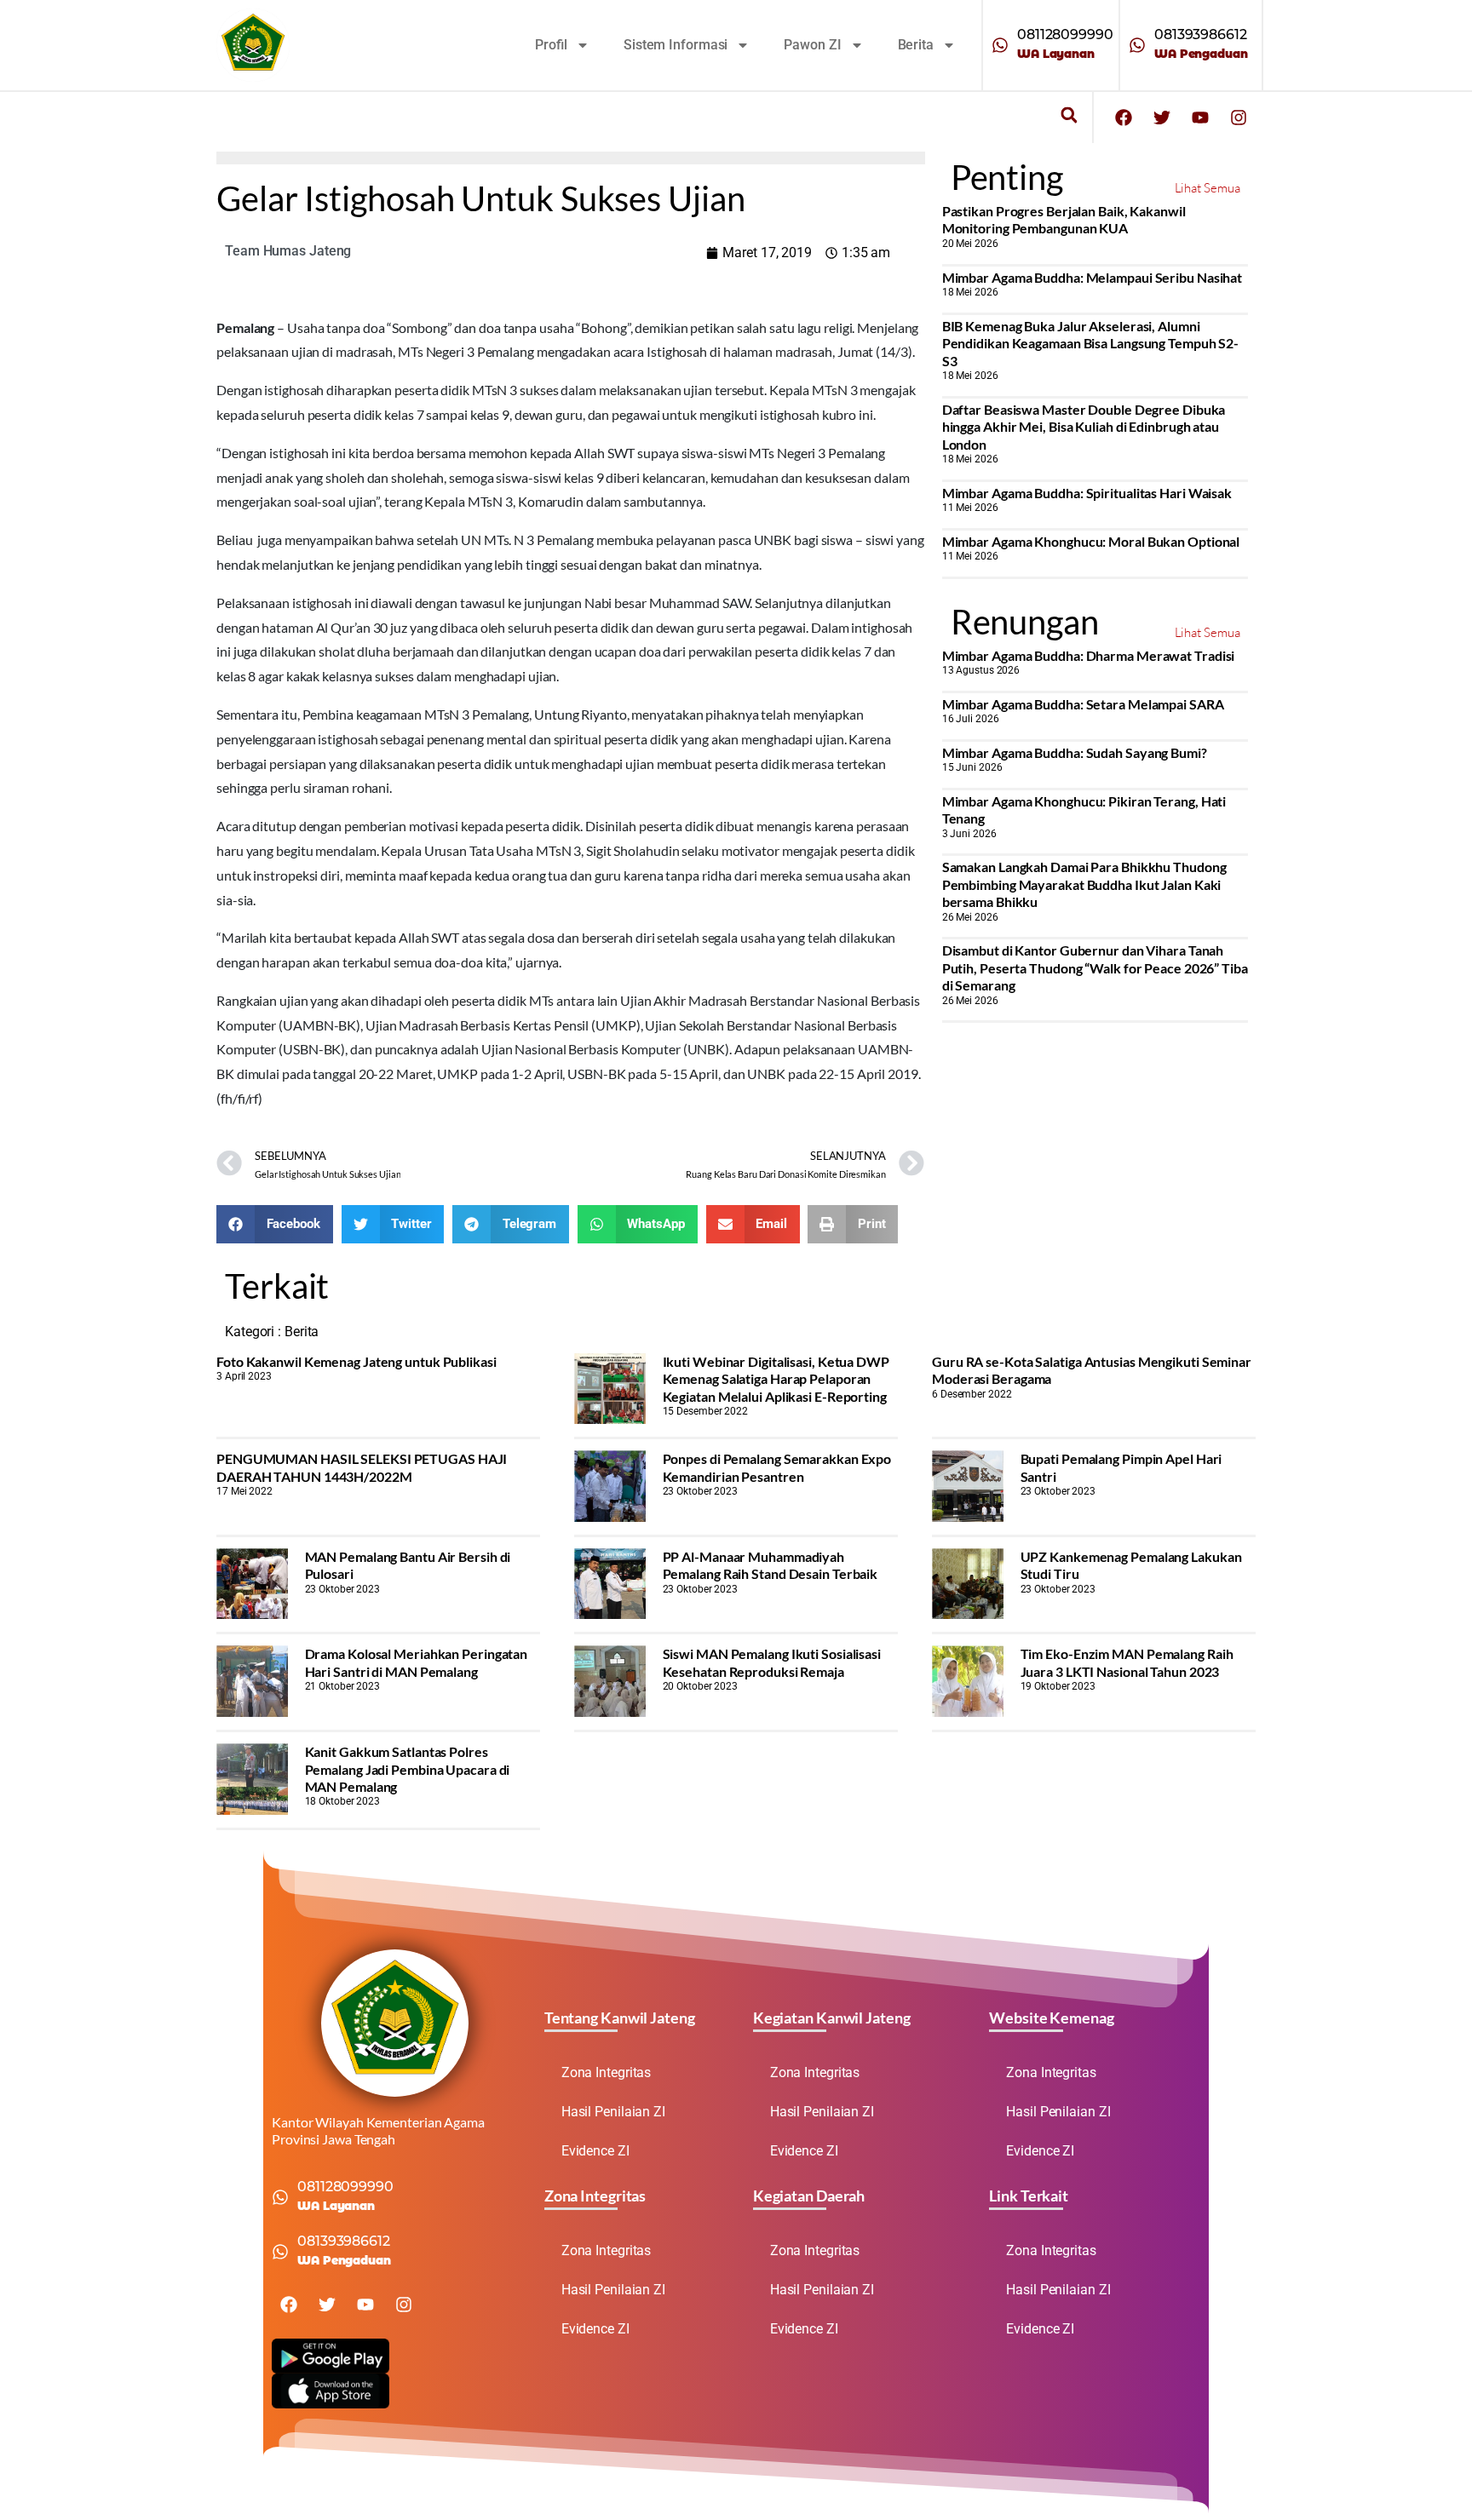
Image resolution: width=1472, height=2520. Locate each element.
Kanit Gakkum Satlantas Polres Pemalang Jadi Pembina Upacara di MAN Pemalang (408, 1769)
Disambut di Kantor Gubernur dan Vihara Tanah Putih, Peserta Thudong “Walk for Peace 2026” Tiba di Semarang (1095, 967)
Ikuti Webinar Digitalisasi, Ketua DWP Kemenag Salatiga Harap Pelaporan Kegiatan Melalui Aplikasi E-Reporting (776, 1379)
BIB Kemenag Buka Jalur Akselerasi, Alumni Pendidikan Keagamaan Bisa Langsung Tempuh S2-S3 (1091, 343)
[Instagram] (1239, 118)
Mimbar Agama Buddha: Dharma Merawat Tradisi (1089, 655)
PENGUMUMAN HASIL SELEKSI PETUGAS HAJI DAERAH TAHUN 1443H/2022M (362, 1467)
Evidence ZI (595, 2151)
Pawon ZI (812, 45)
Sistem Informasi (676, 45)
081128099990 (1065, 34)
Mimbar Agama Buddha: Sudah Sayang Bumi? (1075, 752)
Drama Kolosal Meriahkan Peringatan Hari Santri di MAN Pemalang (417, 1662)
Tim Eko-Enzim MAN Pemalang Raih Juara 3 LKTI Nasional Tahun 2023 (1127, 1662)
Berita (916, 45)
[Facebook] (1124, 118)
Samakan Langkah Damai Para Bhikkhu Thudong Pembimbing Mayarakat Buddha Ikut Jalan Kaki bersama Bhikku (1084, 884)
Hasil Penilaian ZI (613, 2112)
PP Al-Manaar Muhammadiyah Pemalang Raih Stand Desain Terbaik (770, 1565)
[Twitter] (1162, 118)
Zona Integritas (607, 2072)
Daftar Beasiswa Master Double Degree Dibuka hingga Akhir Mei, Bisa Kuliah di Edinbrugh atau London (1084, 427)
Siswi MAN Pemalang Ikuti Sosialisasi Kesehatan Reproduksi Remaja (772, 1662)
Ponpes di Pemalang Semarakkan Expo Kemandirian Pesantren (777, 1467)
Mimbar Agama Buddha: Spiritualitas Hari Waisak (1087, 493)
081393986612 (1201, 34)
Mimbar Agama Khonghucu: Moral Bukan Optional (1091, 541)
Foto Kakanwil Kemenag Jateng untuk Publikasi (356, 1361)
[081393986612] (1137, 45)
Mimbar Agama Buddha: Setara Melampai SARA (1083, 704)
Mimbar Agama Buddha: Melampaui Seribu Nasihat (1092, 277)
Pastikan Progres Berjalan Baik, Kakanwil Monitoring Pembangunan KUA (1064, 219)
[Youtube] (1200, 118)
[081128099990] (1000, 45)
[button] (1069, 115)
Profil (551, 45)
